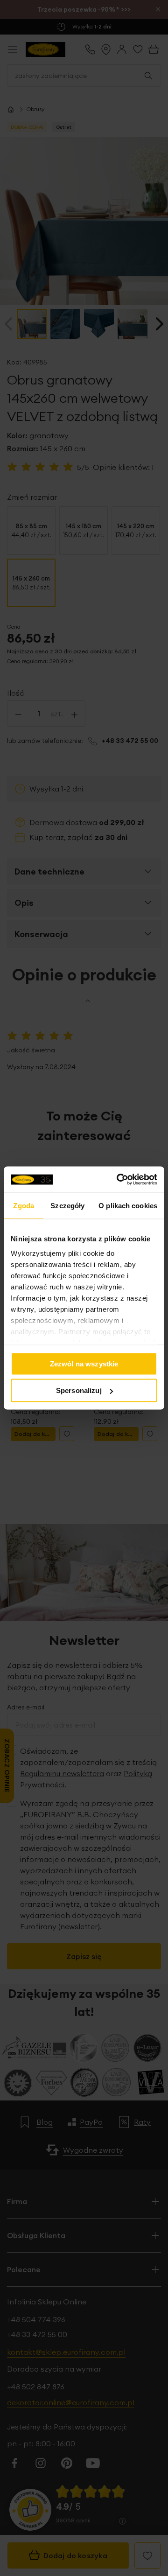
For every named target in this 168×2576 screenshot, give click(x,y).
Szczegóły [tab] (67, 1205)
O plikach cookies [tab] (128, 1205)
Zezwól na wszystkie (84, 1363)
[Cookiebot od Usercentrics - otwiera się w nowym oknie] (119, 1180)
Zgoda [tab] (24, 1205)
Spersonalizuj (79, 1390)
